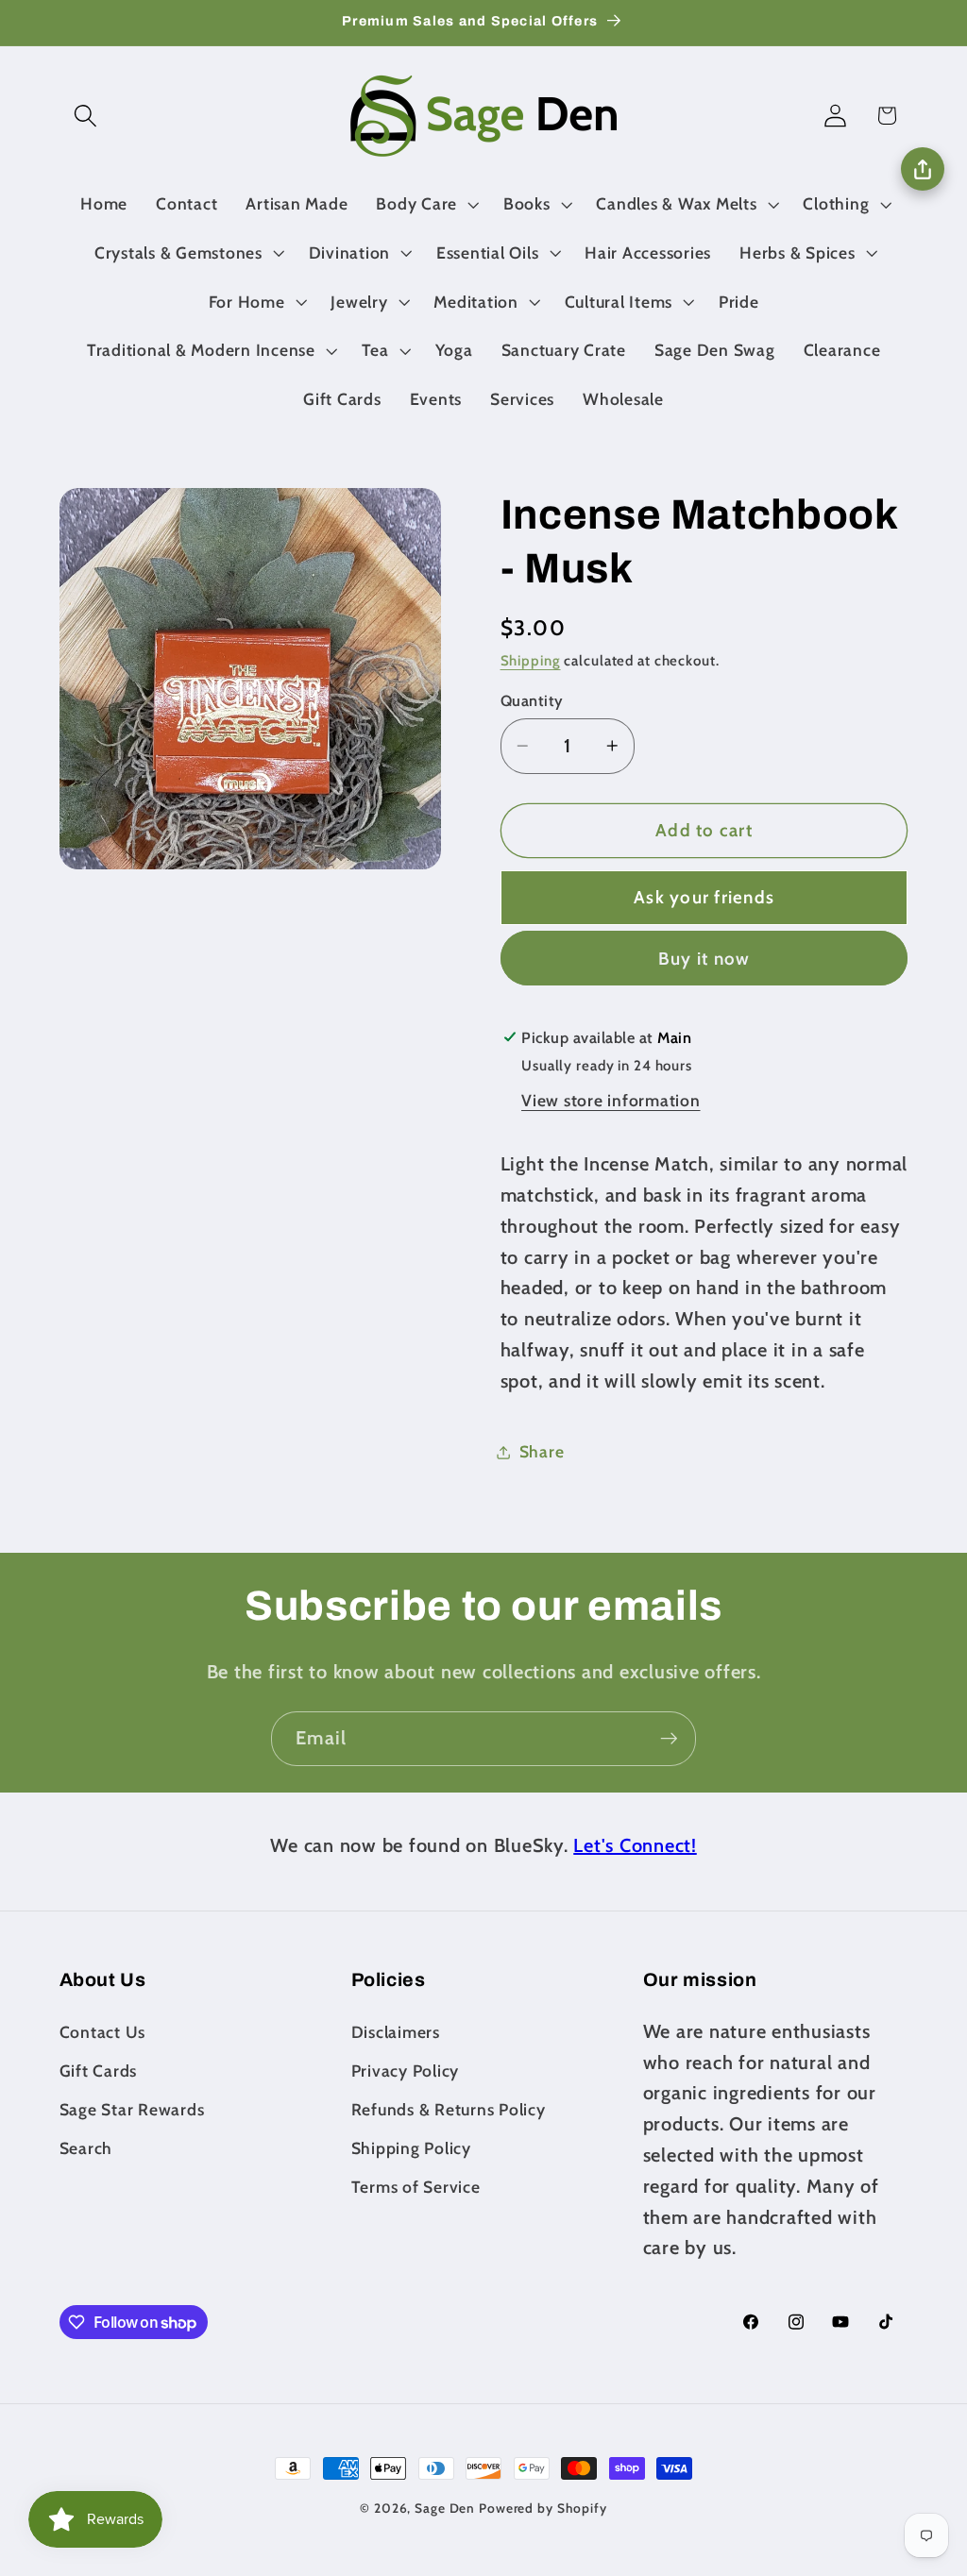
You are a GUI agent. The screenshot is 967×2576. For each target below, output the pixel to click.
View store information (611, 1100)
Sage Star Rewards (132, 2109)
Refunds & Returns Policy (449, 2109)
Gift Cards (99, 2071)
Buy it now (704, 959)
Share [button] (542, 1451)
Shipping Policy (411, 2148)
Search (86, 2148)
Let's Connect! (635, 1845)
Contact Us (103, 2032)
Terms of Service (416, 2187)
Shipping (531, 661)
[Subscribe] (669, 1739)
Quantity (532, 700)
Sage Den (445, 2508)
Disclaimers (396, 2032)
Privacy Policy (406, 2071)
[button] (85, 116)
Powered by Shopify (543, 2508)
